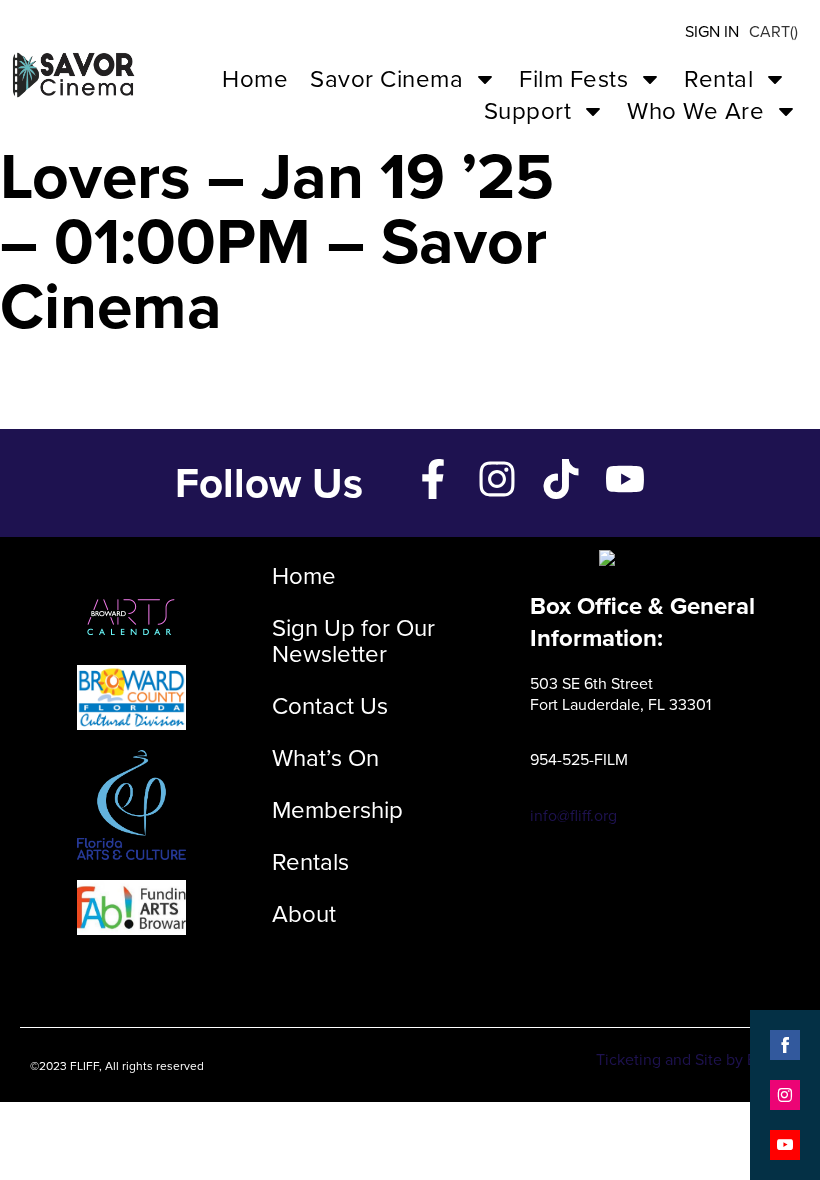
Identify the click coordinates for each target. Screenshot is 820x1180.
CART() (773, 31)
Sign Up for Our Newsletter (353, 641)
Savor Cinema (386, 79)
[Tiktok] (561, 479)
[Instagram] (497, 479)
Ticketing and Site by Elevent (698, 1059)
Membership (337, 810)
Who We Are (695, 111)
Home (255, 79)
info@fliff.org (573, 815)
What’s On (325, 758)
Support (528, 111)
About (304, 914)
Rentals (310, 862)
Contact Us (330, 706)
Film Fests (573, 79)
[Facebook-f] (433, 479)
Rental (718, 79)
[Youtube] (625, 479)
